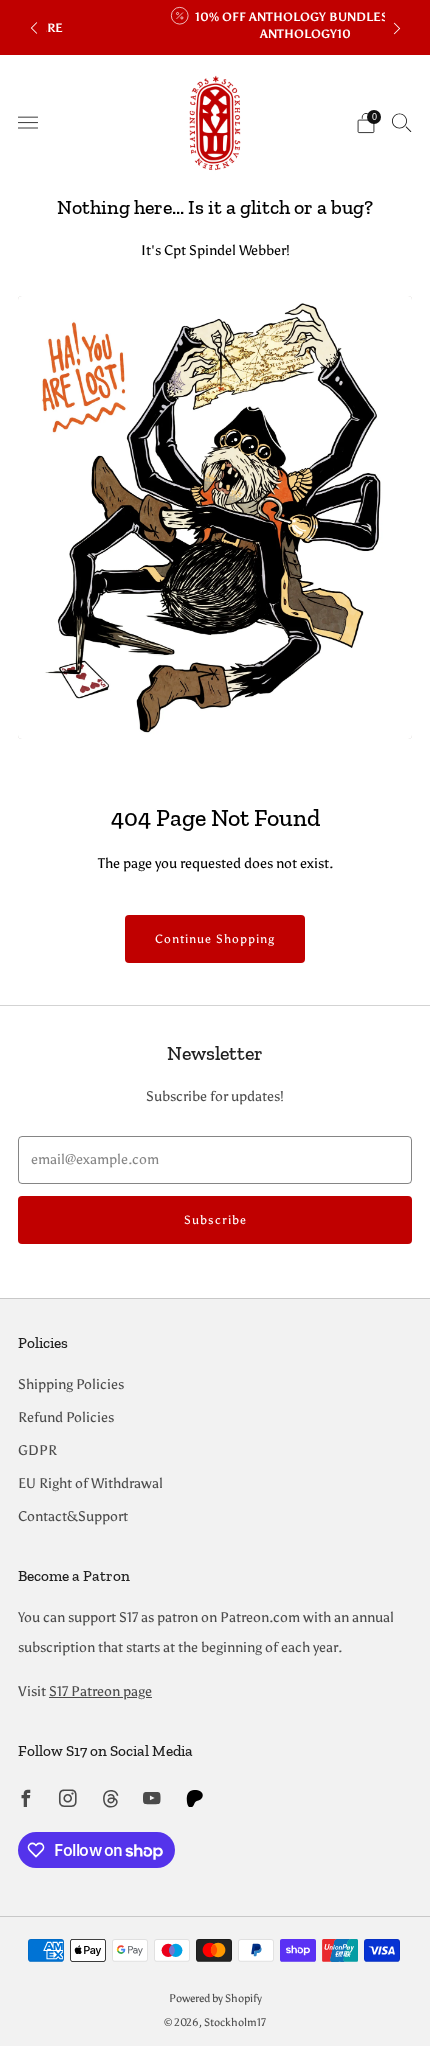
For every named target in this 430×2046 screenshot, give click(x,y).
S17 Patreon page (100, 1691)
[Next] (397, 27)
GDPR (37, 1450)
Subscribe (215, 1220)
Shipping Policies (71, 1384)
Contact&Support (73, 1516)
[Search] (402, 122)
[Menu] (28, 123)
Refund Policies (66, 1417)
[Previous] (34, 27)
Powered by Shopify (215, 1998)
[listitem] (215, 27)
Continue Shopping (215, 939)
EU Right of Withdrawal (90, 1483)
